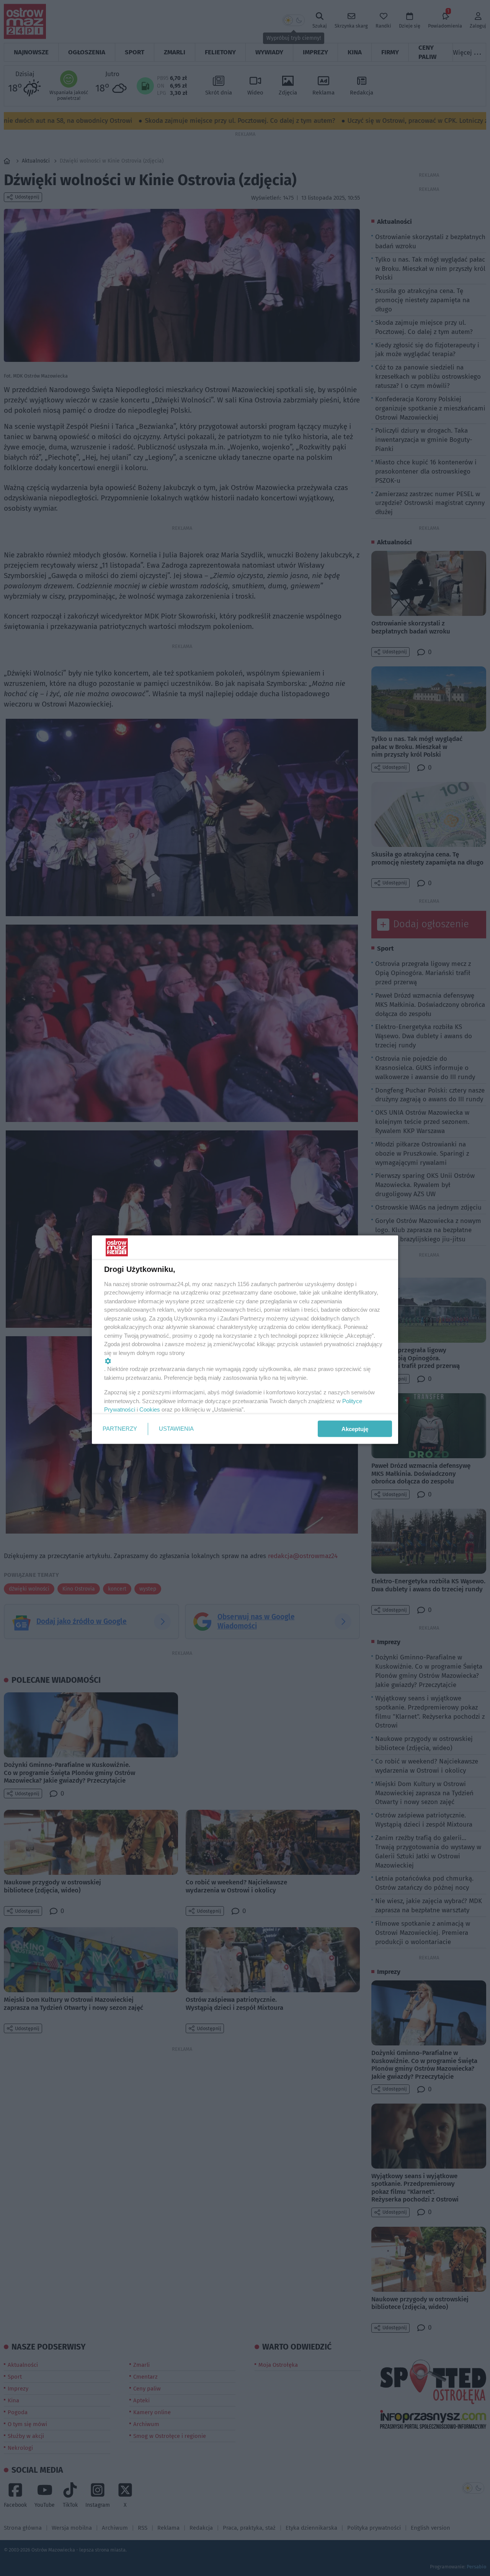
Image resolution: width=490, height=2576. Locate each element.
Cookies (150, 1409)
